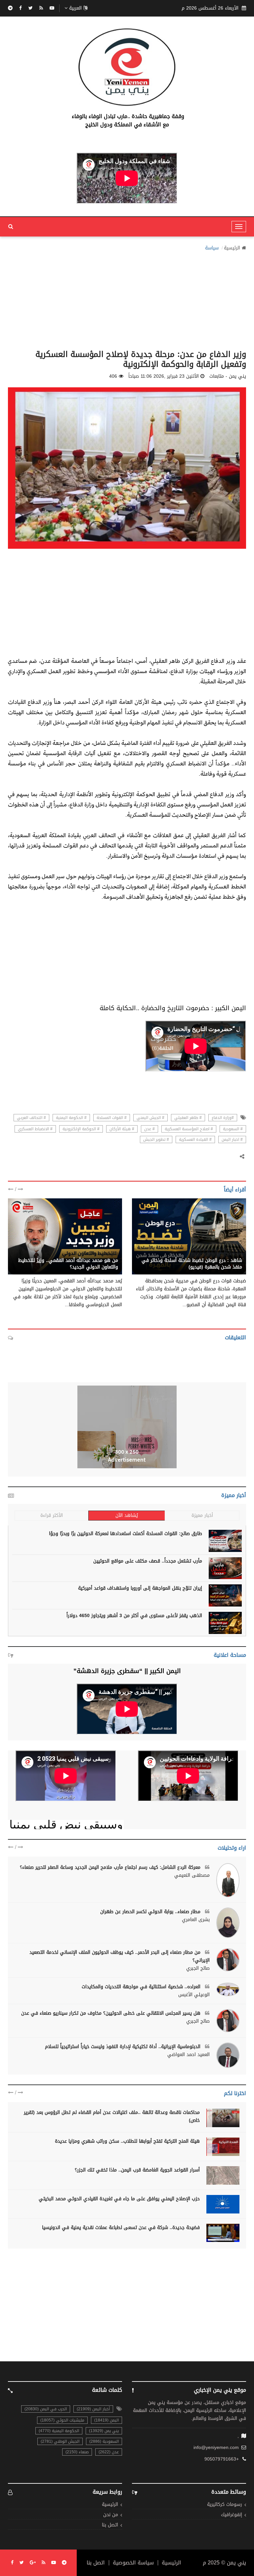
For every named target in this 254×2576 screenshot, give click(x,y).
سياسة (212, 248)
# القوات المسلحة (112, 1118)
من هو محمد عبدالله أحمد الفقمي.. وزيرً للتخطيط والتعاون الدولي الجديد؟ (68, 1264)
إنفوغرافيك (232, 2515)
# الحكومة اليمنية (71, 1118)
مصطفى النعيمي (192, 1875)
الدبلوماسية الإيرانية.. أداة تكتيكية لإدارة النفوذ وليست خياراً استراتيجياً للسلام (124, 2047)
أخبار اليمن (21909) (93, 2409)
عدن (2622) (109, 2452)
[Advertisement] (127, 298)
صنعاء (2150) (77, 2452)
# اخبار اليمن (232, 1139)
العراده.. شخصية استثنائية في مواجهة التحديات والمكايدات (142, 1987)
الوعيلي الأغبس (194, 1995)
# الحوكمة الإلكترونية (81, 1129)
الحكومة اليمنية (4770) (59, 2431)
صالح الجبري (198, 1968)
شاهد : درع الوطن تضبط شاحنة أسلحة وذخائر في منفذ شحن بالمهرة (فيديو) (192, 1264)
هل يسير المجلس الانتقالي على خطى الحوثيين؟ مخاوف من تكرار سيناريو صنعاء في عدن (112, 2013)
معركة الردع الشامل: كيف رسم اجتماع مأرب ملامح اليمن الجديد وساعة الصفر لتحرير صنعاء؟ (111, 1867)
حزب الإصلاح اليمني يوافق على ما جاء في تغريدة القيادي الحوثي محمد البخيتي (119, 2199)
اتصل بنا (110, 2525)
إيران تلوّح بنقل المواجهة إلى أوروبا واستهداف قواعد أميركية (140, 1588)
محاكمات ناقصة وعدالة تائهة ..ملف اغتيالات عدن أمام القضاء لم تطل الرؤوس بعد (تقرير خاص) (112, 2116)
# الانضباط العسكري (35, 1129)
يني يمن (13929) (104, 2431)
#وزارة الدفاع (223, 1118)
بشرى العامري (196, 1920)
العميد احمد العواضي (189, 2055)
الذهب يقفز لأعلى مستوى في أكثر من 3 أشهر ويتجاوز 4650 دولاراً (134, 1616)
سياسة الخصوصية (133, 2563)
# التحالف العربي (31, 1118)
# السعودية (233, 1129)
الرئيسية (232, 248)
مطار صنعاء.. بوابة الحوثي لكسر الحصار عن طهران (151, 1912)
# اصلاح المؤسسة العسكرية (189, 1129)
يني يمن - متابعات (224, 1253)
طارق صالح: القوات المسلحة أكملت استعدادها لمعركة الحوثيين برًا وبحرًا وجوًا (126, 1534)
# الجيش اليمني (150, 1118)
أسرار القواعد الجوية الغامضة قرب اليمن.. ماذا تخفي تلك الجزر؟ (137, 2170)
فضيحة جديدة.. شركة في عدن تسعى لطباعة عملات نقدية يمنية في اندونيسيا (121, 2228)
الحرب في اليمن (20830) (46, 2409)
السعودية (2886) (104, 2441)
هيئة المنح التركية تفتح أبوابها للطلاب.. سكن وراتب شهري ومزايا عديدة (127, 2141)
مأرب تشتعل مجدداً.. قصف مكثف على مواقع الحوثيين (148, 1561)
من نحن (111, 2515)
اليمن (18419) (106, 2420)
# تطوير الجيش (156, 1139)
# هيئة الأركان (122, 1129)
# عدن (149, 1129)
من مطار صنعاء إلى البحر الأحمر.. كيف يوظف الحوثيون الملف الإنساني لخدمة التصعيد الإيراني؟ (120, 1956)
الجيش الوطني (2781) (60, 2441)
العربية (75, 8)
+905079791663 (222, 2459)
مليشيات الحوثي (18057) (62, 2420)
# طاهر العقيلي (188, 1118)
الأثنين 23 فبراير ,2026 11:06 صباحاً (164, 376)
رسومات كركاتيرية (225, 2505)
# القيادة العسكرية (195, 1139)
